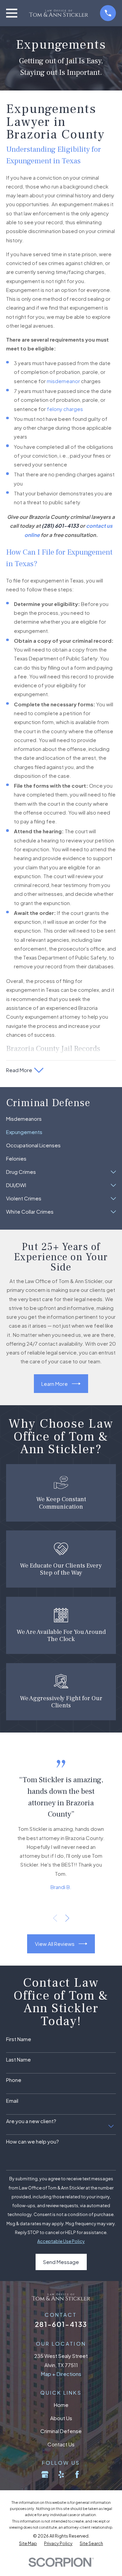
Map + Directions (61, 2374)
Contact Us (61, 2444)
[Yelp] (61, 2474)
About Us (61, 2418)
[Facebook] (77, 2474)
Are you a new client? (31, 2121)
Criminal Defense (61, 2431)
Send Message (61, 2262)
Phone (14, 2080)
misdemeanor (63, 381)
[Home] (58, 13)
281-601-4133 (61, 2324)
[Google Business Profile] (45, 2474)
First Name (19, 2039)
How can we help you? (33, 2142)
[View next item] (67, 1918)
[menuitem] (61, 1119)
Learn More (55, 1384)
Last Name (18, 2060)
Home (61, 2405)
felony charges (65, 409)
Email (12, 2101)
